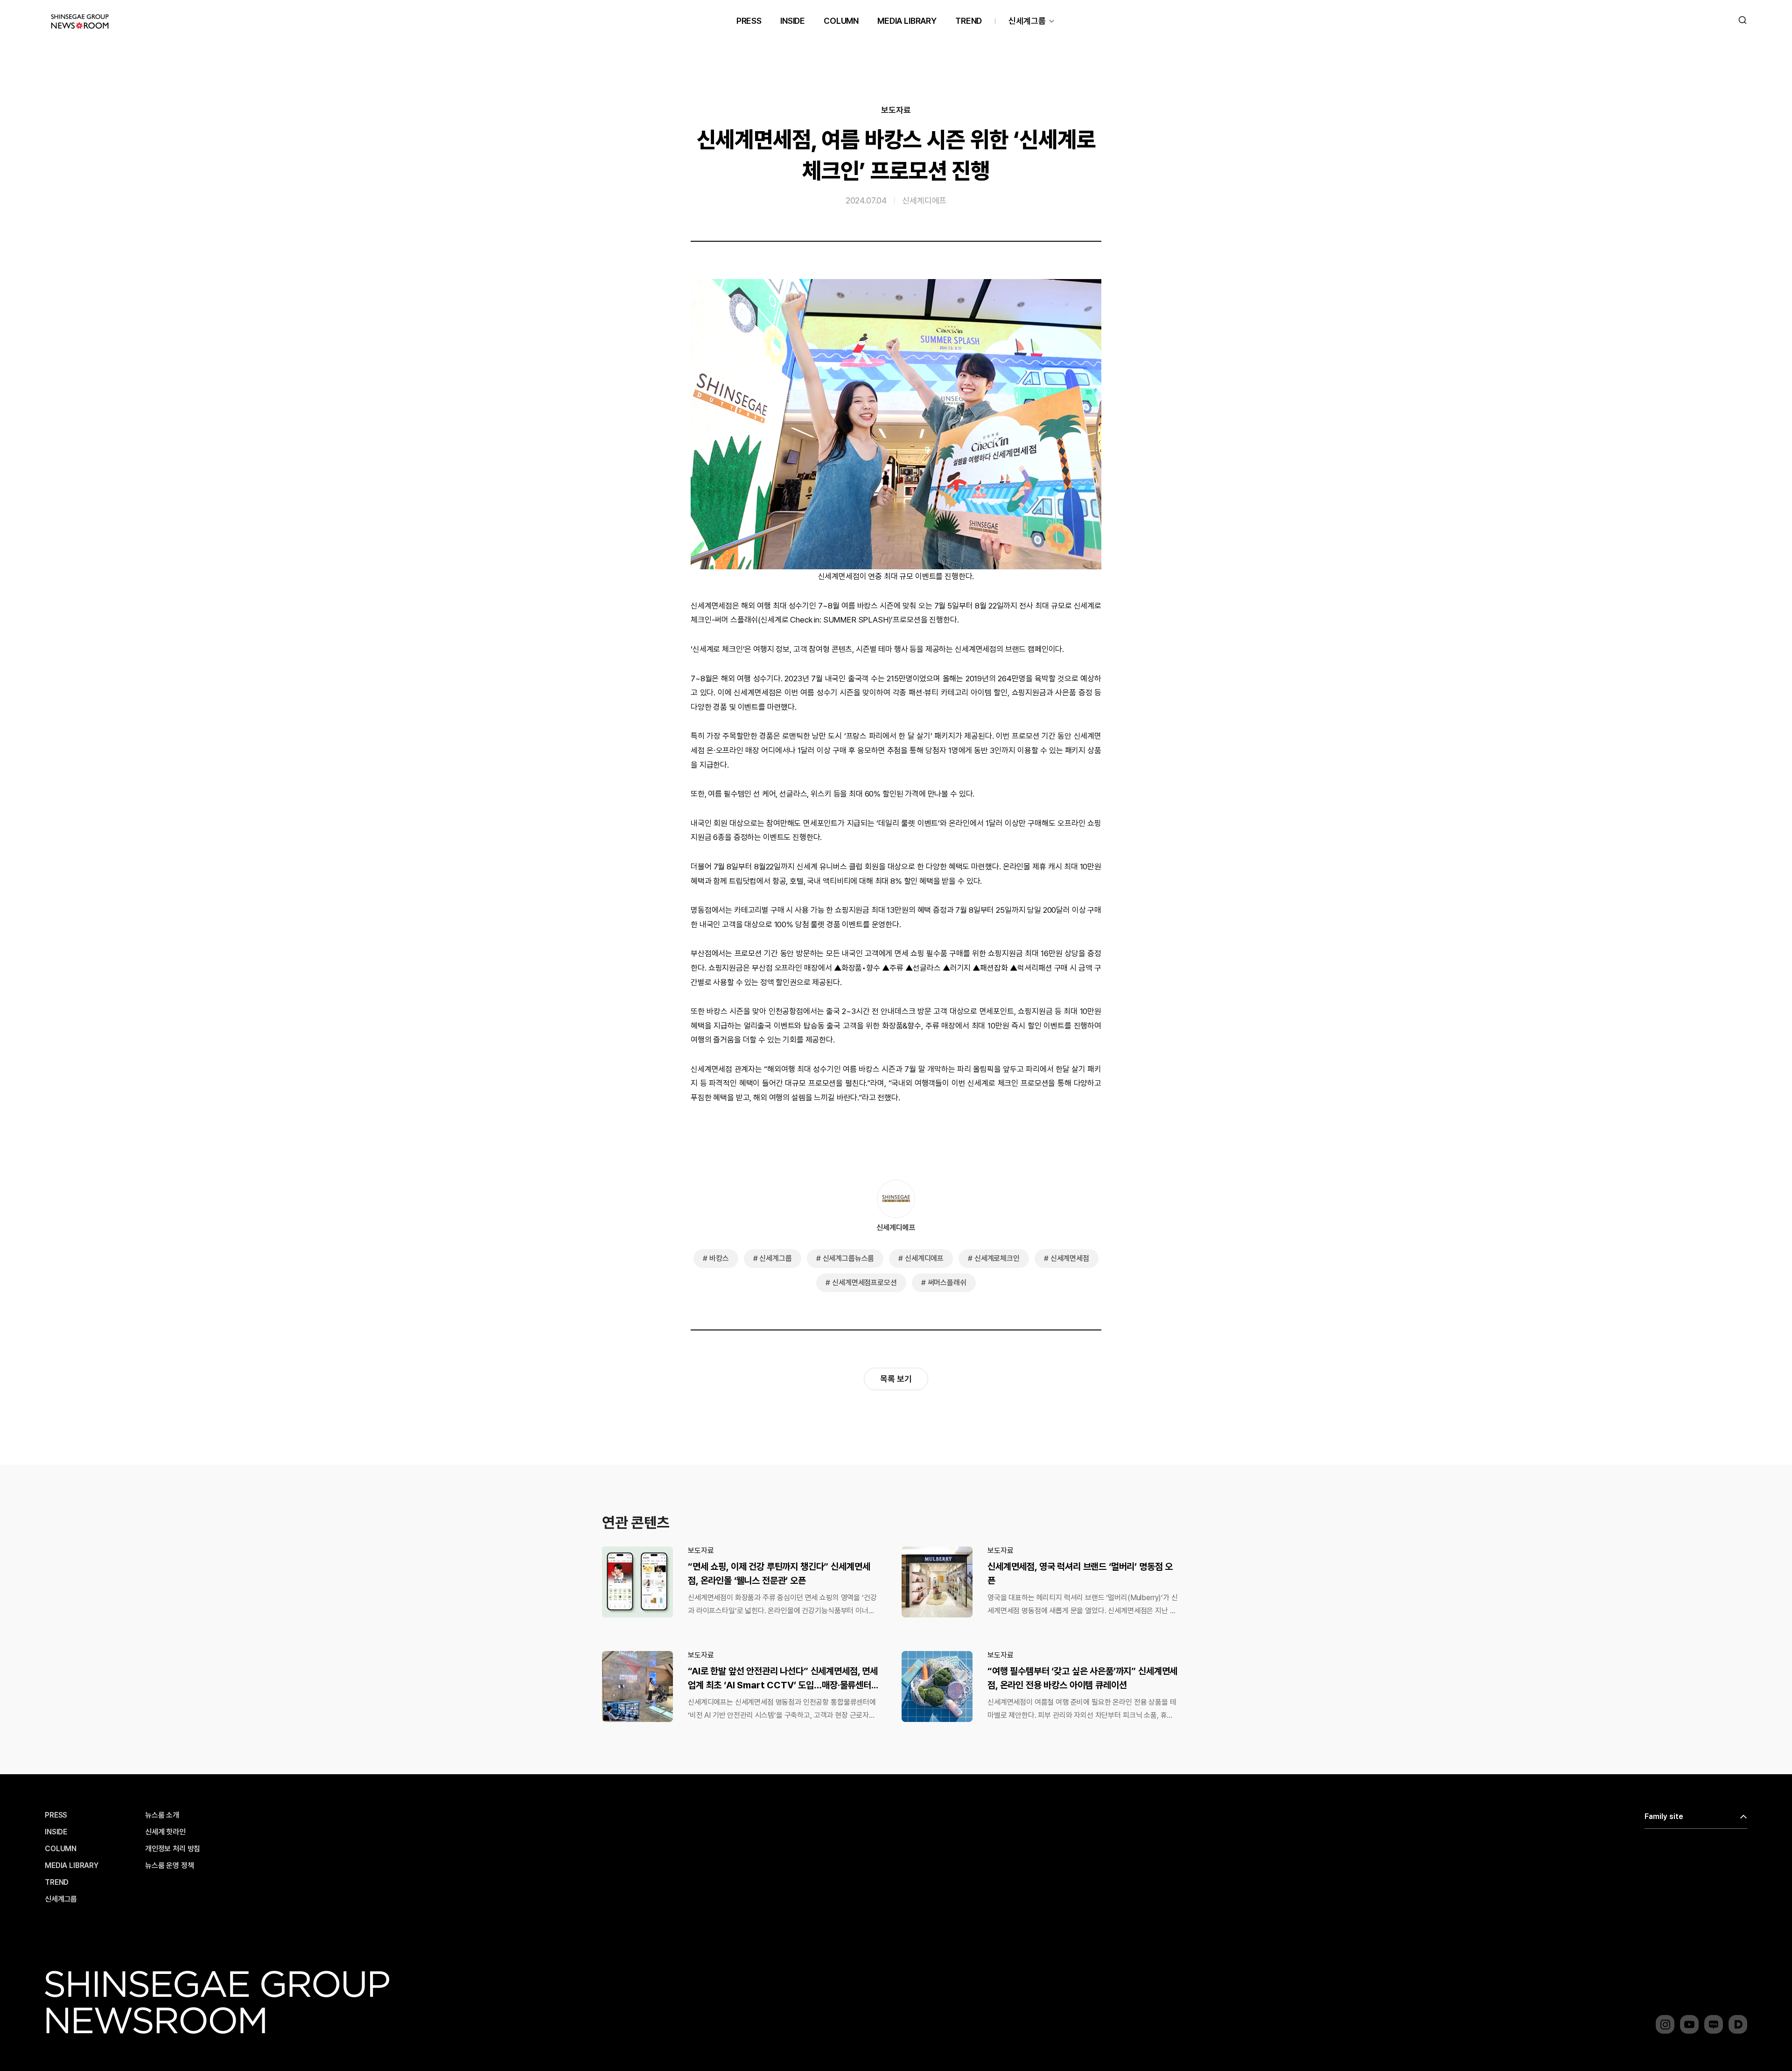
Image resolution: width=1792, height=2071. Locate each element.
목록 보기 (896, 1379)
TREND (969, 21)
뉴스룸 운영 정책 (170, 1866)
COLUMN (841, 21)
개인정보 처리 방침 (173, 1849)
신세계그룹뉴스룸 (849, 1258)
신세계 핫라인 (165, 1832)
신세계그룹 (1027, 21)
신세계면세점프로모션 (864, 1283)
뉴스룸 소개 (162, 1815)
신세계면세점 (1070, 1258)
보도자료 (896, 110)
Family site (1664, 1816)
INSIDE (793, 21)
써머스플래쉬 (947, 1283)
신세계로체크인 (997, 1258)
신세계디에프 (924, 200)
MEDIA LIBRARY (907, 21)
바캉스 (719, 1258)
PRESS (749, 21)
